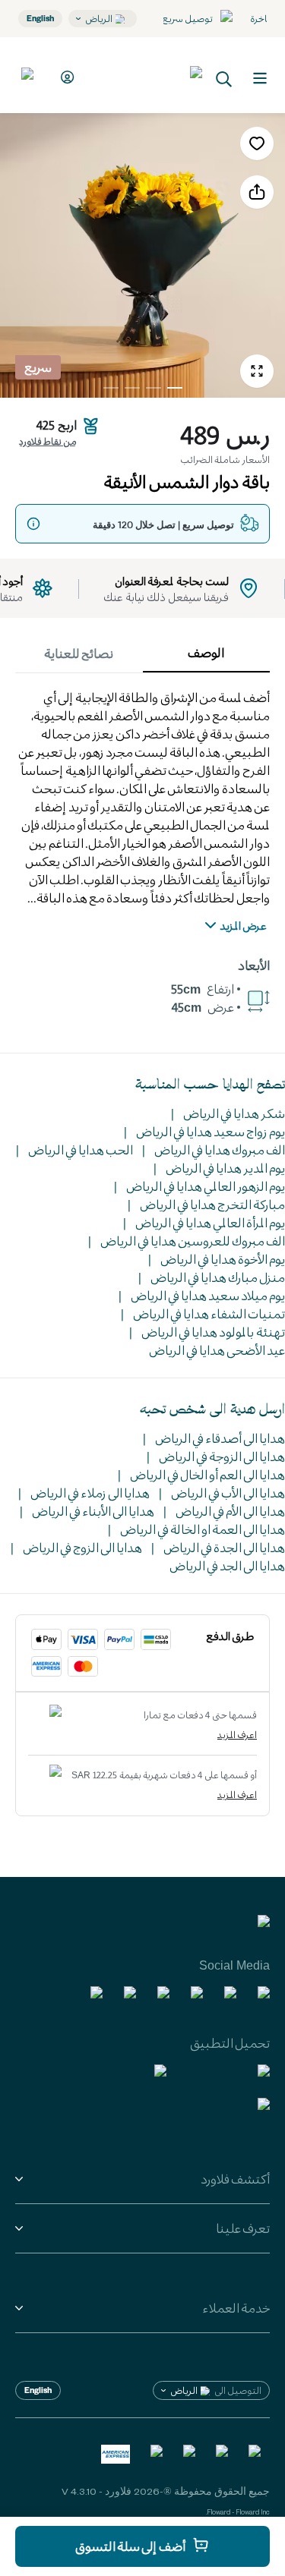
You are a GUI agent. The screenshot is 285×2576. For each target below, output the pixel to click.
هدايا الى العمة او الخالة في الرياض (203, 1529)
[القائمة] (260, 78)
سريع (38, 367)
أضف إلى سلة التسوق (130, 2546)
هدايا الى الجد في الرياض (227, 1565)
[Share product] (257, 192)
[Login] (65, 77)
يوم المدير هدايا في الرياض (225, 1168)
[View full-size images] (257, 371)
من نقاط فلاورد (47, 441)
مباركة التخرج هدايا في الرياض (212, 1204)
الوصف (206, 652)
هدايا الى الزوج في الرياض (82, 1547)
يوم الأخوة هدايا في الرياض (223, 1259)
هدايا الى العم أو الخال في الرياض (207, 1474)
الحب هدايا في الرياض (81, 1149)
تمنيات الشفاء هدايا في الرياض (209, 1313)
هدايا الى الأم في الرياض (230, 1511)
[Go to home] (146, 75)
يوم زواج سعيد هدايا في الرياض (211, 1131)
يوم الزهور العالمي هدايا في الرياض (206, 1186)
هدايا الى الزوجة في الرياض (222, 1456)
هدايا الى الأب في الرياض (228, 1493)
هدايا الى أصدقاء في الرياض (220, 1438)
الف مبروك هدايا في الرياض (220, 1149)
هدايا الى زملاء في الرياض (90, 1493)
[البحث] (224, 78)
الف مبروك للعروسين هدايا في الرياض (193, 1241)
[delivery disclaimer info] (33, 524)
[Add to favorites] (257, 143)
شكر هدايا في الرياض (234, 1113)
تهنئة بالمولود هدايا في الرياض (213, 1332)
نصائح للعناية (79, 653)
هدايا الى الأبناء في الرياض (93, 1511)
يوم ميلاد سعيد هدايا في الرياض (208, 1295)
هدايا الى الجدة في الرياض (224, 1547)
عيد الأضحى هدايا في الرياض (217, 1350)
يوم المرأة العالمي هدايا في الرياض (210, 1222)
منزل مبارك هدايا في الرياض (218, 1277)
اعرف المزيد (237, 1734)
